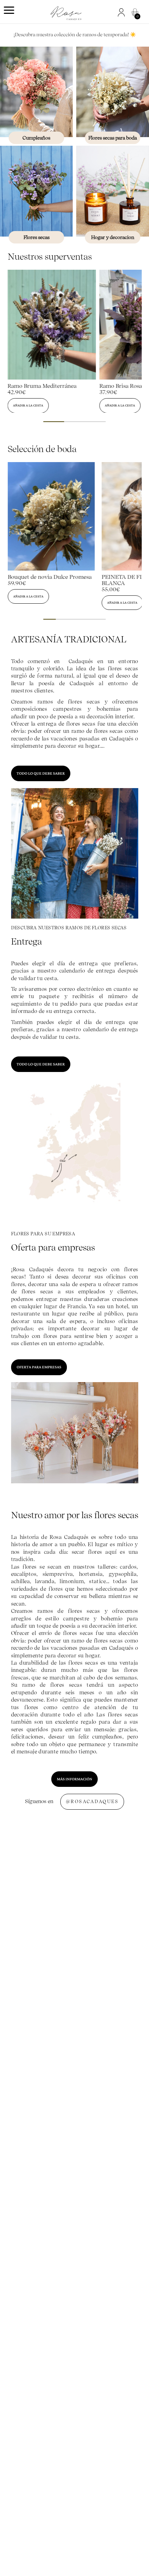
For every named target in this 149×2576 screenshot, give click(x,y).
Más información (74, 1779)
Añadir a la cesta (28, 405)
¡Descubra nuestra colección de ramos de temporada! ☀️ (75, 35)
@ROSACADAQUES (92, 1802)
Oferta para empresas (39, 1367)
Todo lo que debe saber (41, 773)
